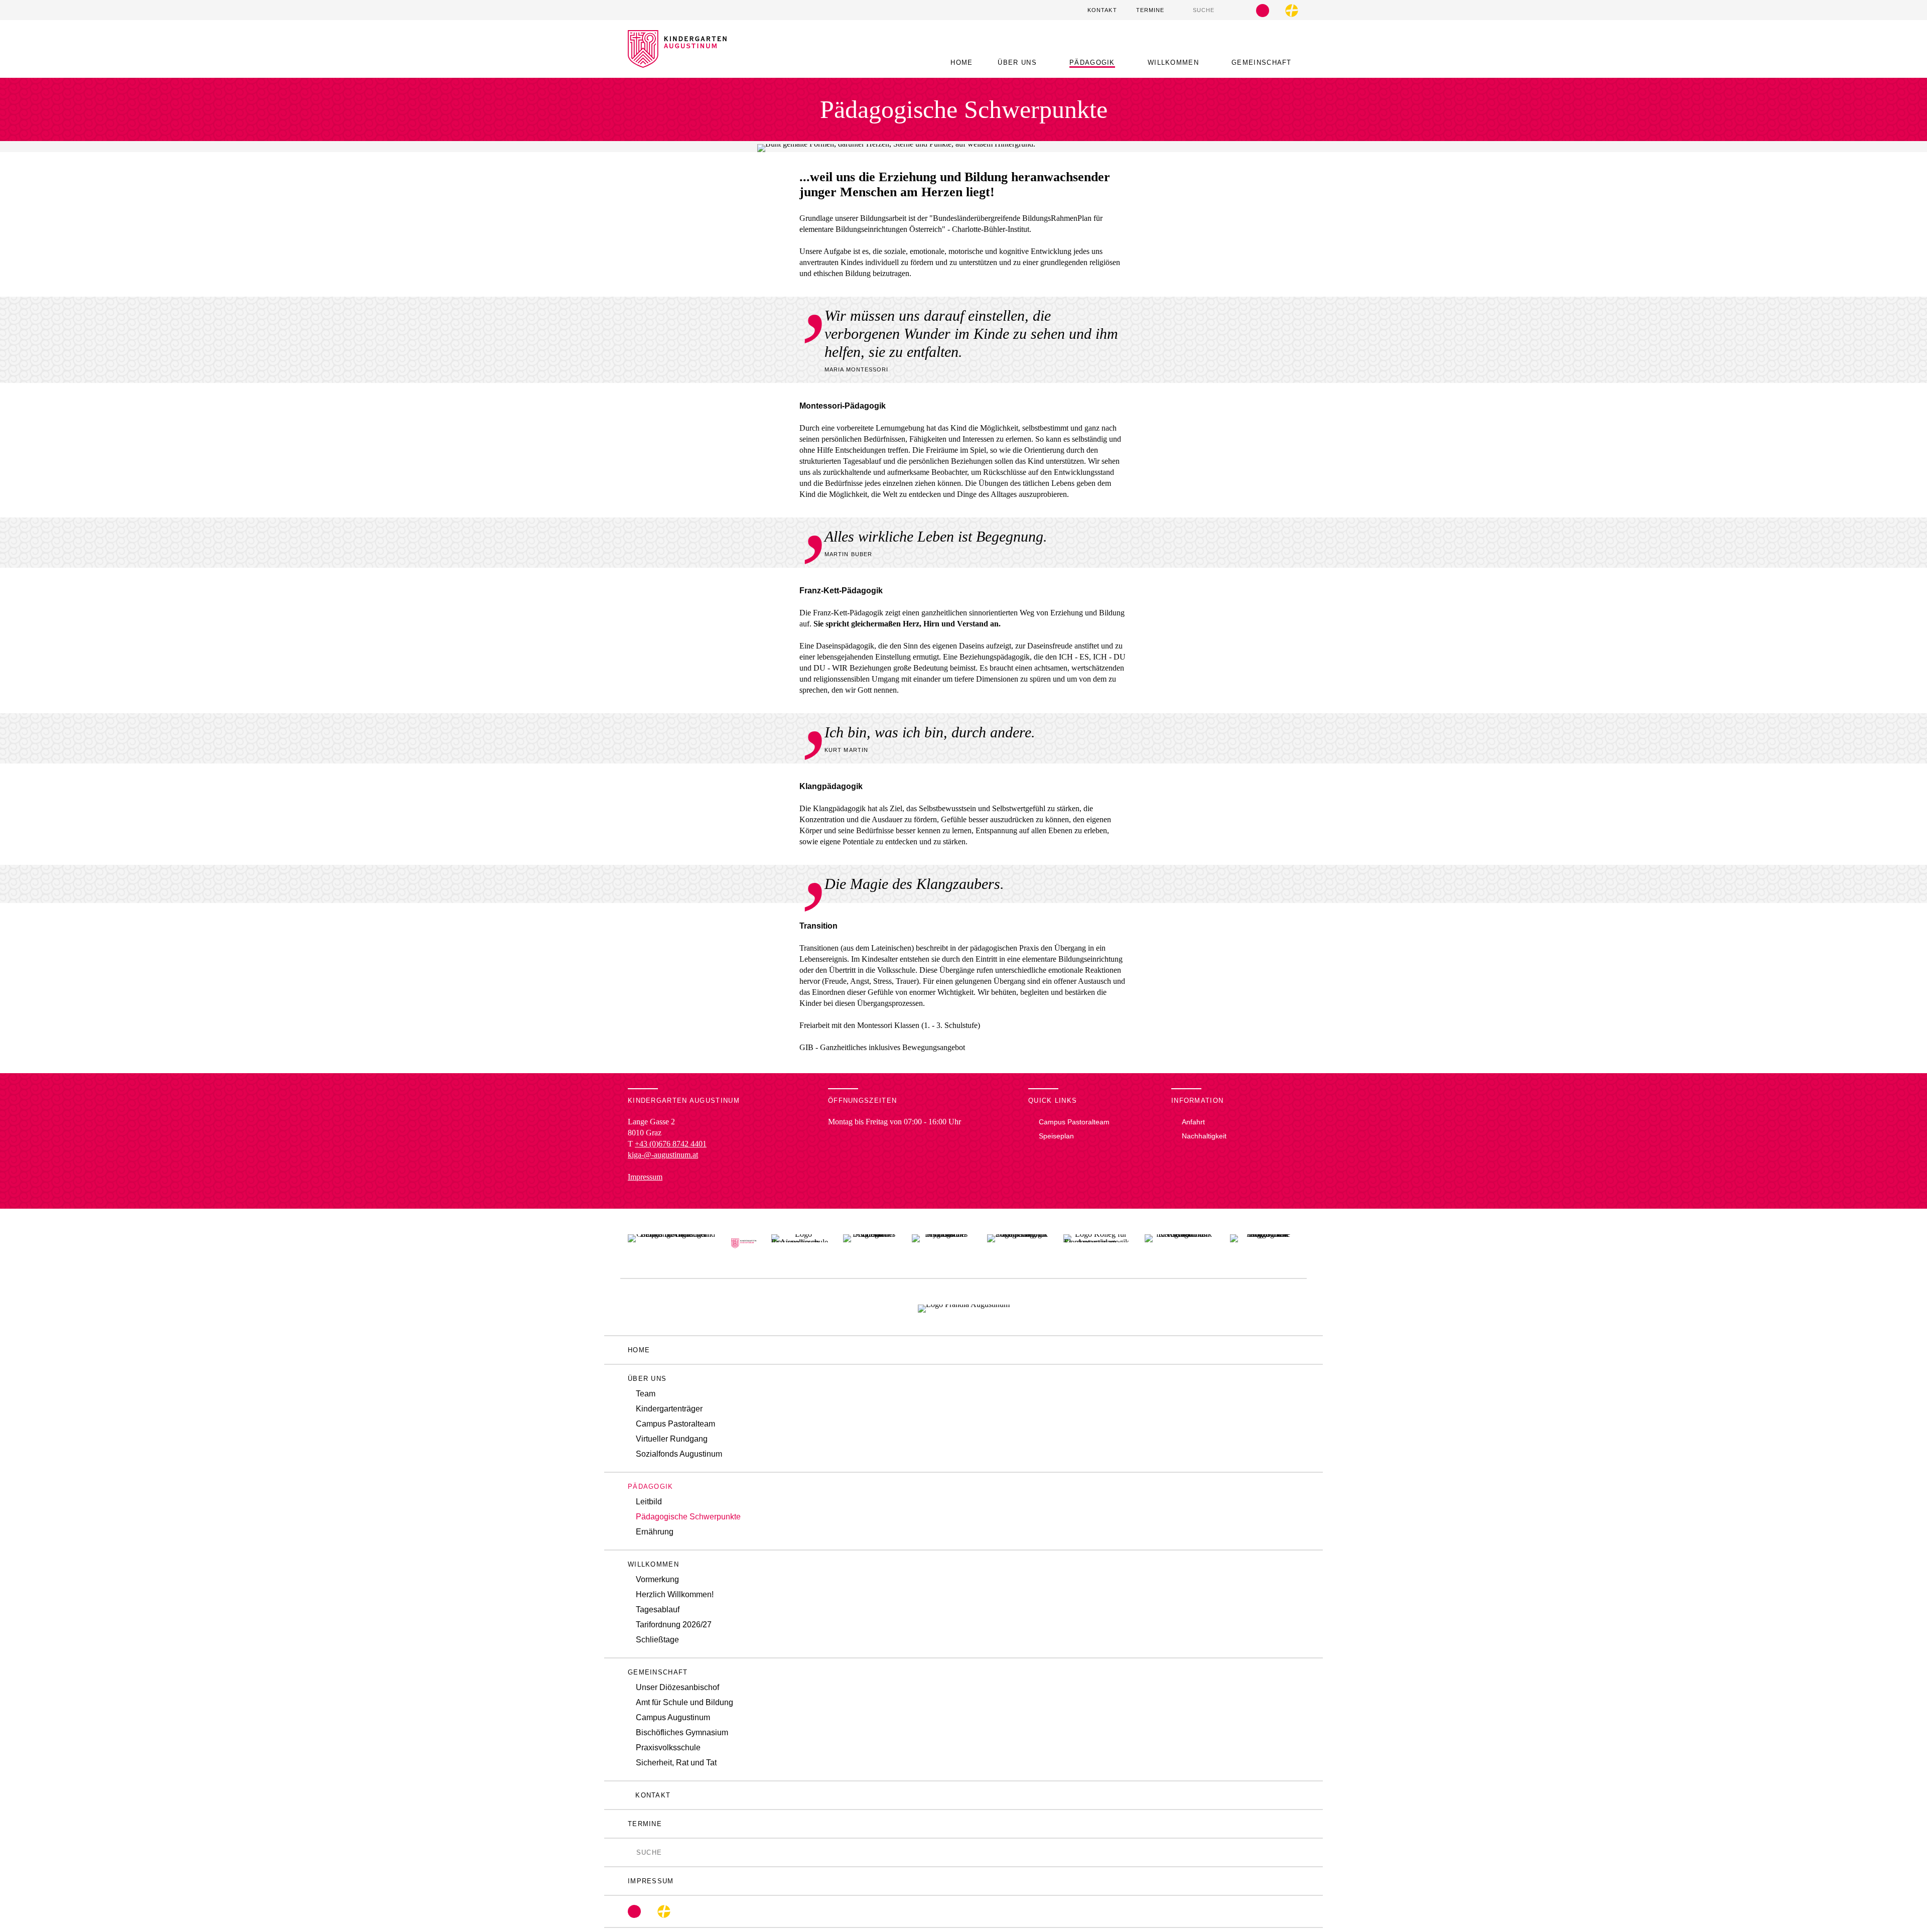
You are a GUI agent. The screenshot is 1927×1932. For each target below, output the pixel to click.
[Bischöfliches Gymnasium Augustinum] (942, 1243)
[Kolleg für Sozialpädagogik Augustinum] (1018, 1243)
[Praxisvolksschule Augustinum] (800, 1243)
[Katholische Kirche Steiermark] (1292, 11)
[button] (1021, 62)
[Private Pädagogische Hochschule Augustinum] (1265, 1243)
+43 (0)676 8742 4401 (671, 1144)
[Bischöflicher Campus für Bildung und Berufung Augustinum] (672, 1243)
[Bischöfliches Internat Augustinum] (870, 1243)
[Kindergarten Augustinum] (744, 1243)
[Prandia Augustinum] (964, 1307)
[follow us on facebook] (1263, 11)
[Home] (677, 62)
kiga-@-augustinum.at (663, 1155)
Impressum (645, 1177)
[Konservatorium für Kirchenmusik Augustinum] (1180, 1243)
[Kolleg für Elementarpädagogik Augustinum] (1096, 1243)
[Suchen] (1188, 10)
